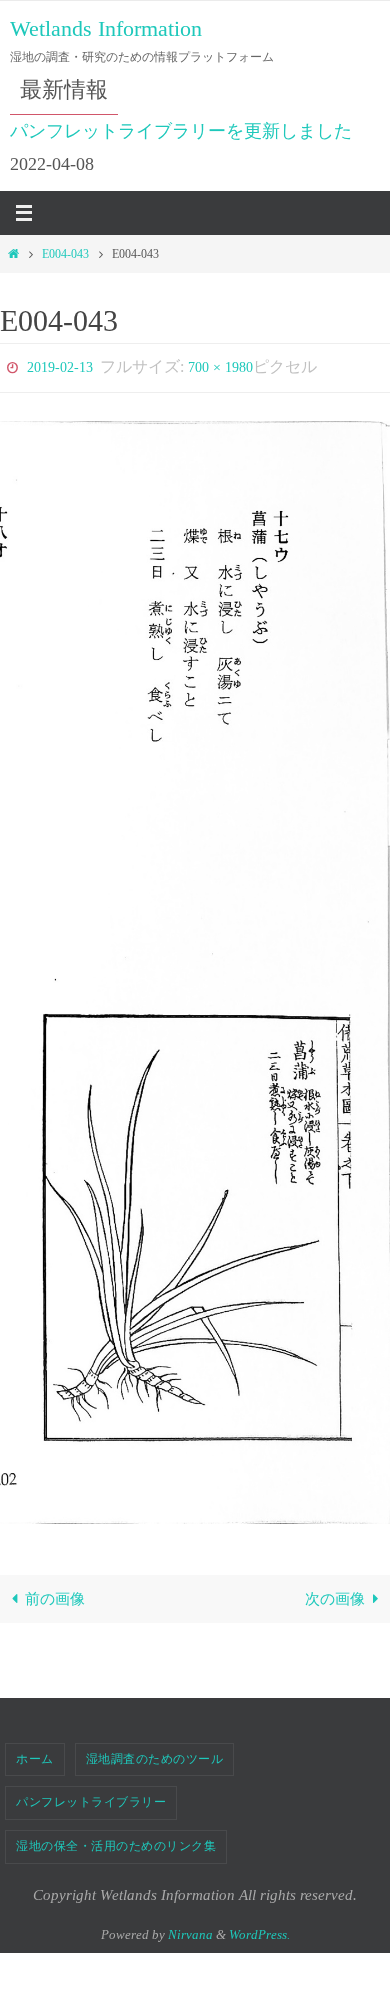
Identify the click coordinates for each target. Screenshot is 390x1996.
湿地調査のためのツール (155, 1754)
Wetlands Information (106, 28)
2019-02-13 (60, 365)
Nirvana (190, 1929)
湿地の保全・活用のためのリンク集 (116, 1841)
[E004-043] (195, 967)
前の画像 (55, 1594)
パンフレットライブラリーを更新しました (181, 131)
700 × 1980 (220, 365)
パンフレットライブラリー (91, 1798)
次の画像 (335, 1594)
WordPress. (259, 1929)
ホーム (35, 1754)
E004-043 (65, 254)
